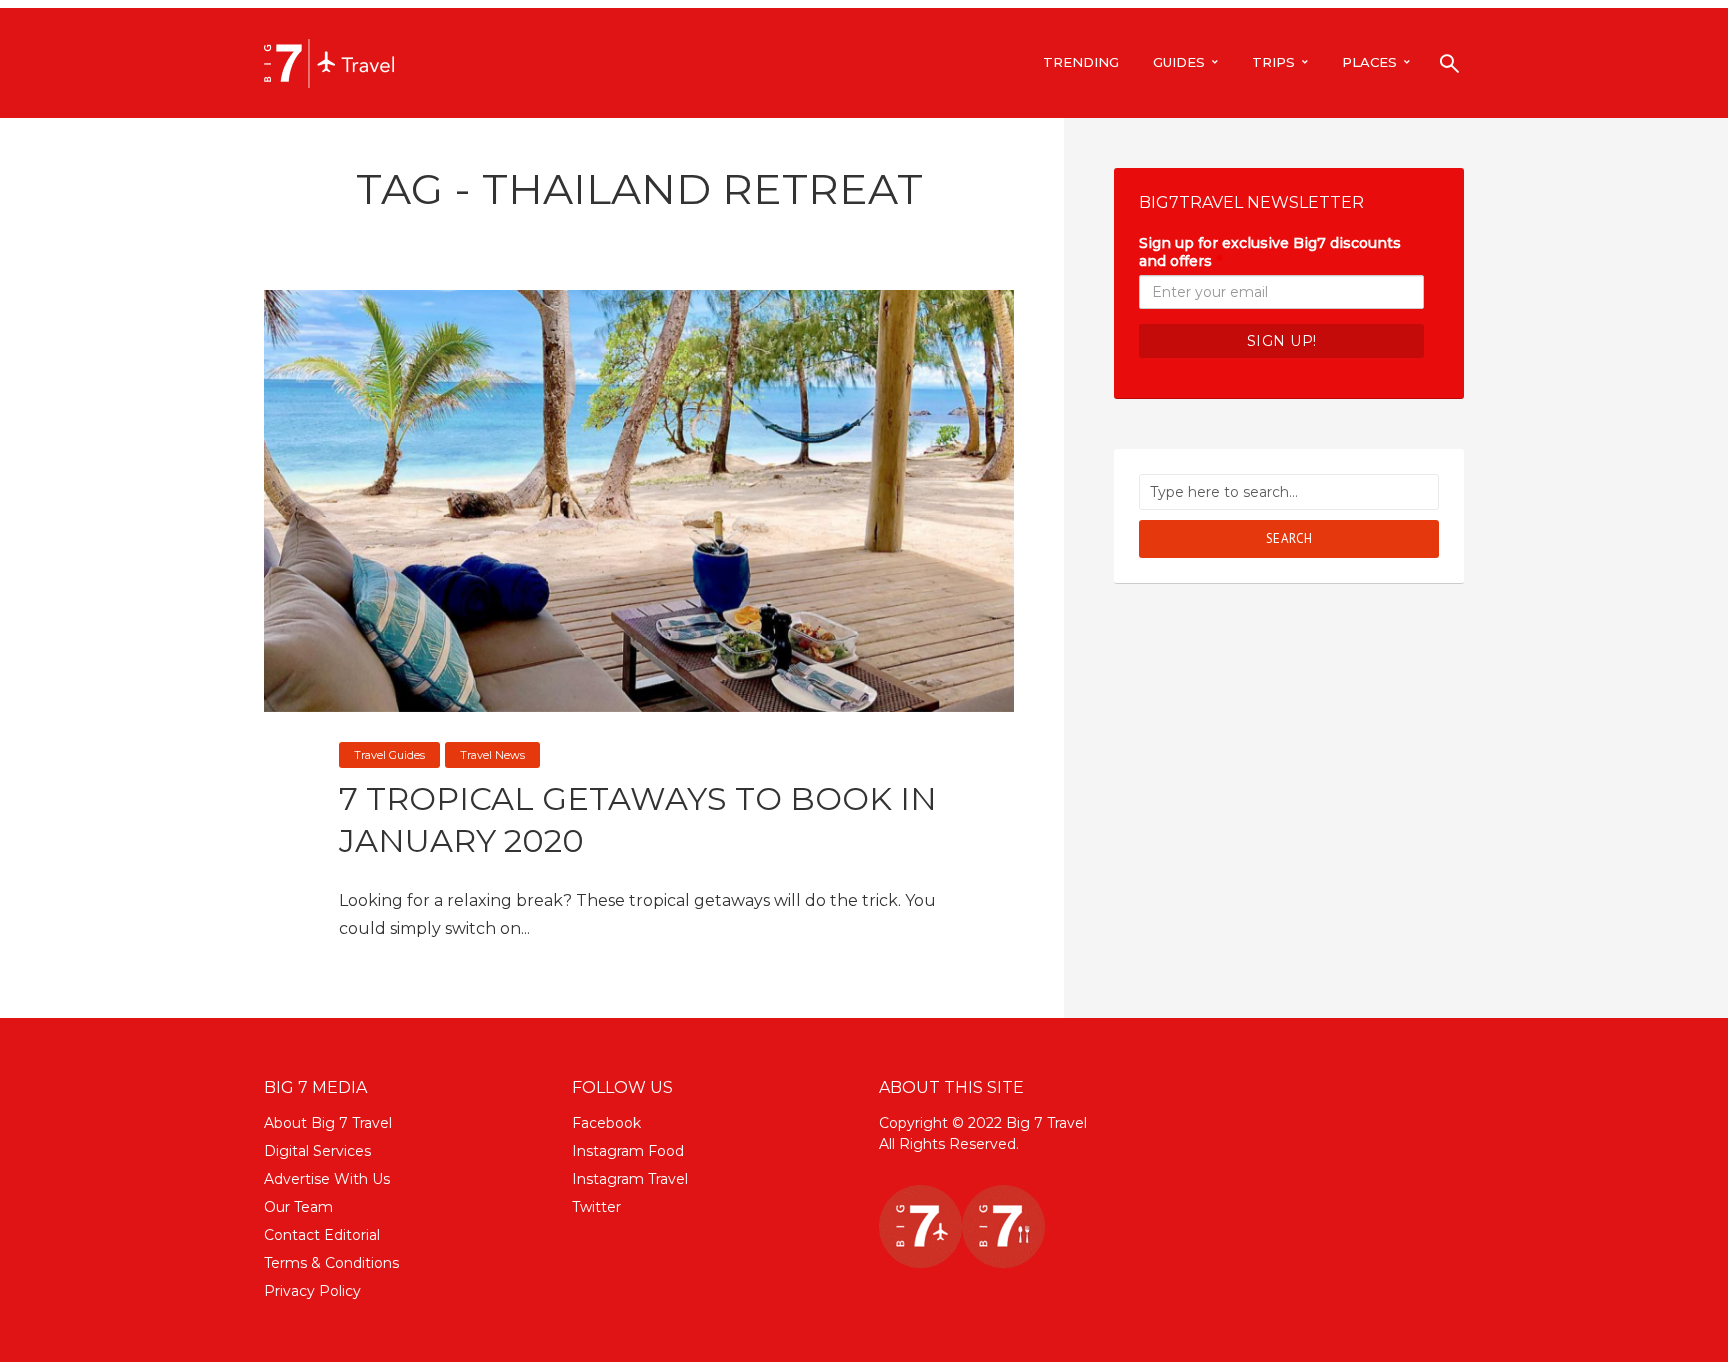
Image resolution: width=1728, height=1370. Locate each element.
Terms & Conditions (331, 1263)
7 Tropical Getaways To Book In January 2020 (638, 819)
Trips (1273, 62)
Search (1289, 538)
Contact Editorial (322, 1235)
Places (1369, 62)
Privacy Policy (312, 1291)
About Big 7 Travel (328, 1123)
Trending (1081, 62)
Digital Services (317, 1151)
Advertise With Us (327, 1179)
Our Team (298, 1207)
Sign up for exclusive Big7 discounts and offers (1270, 252)
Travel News (492, 755)
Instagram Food (628, 1151)
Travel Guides (389, 755)
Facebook (606, 1123)
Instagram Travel (630, 1179)
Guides (1179, 62)
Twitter (596, 1207)
